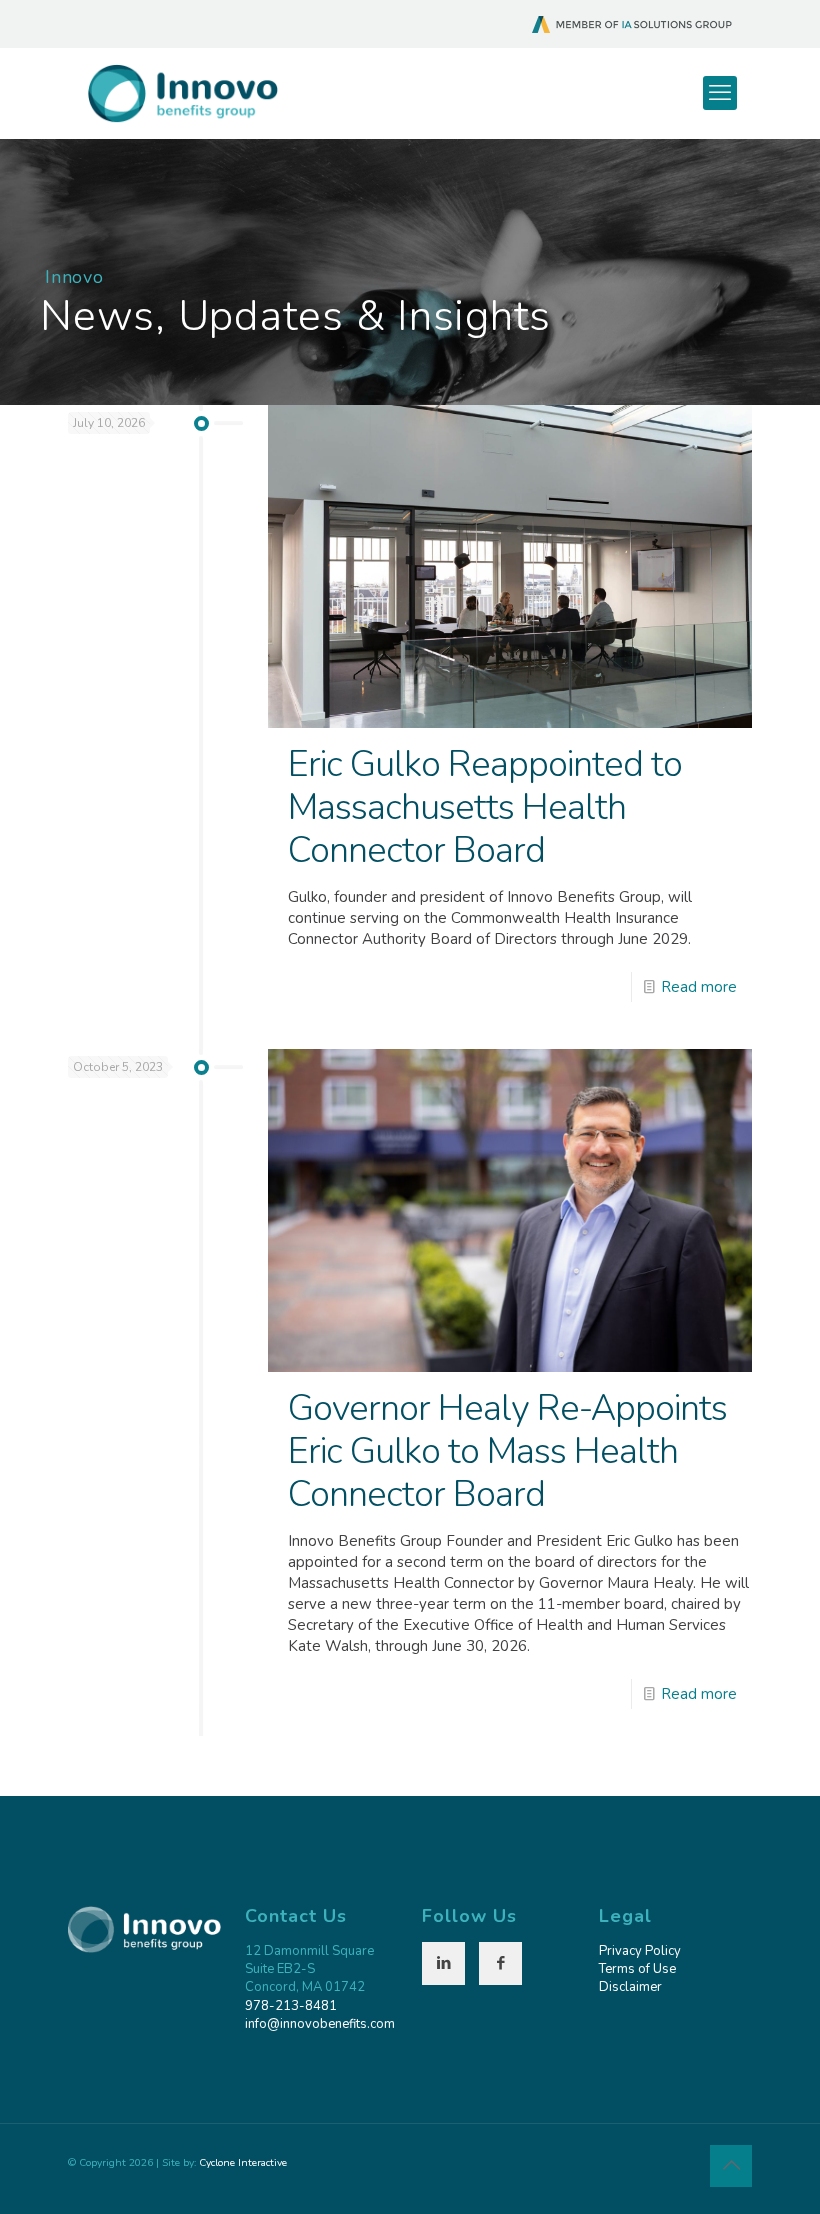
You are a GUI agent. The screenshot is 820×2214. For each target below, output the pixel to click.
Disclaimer (630, 1987)
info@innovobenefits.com (320, 2024)
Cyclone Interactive (243, 2162)
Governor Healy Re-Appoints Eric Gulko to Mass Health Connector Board (507, 1451)
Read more (699, 987)
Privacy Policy (640, 1951)
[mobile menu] (720, 93)
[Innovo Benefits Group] (183, 93)
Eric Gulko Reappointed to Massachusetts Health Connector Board (485, 807)
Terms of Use (637, 1969)
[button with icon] (443, 1963)
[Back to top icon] (731, 2166)
